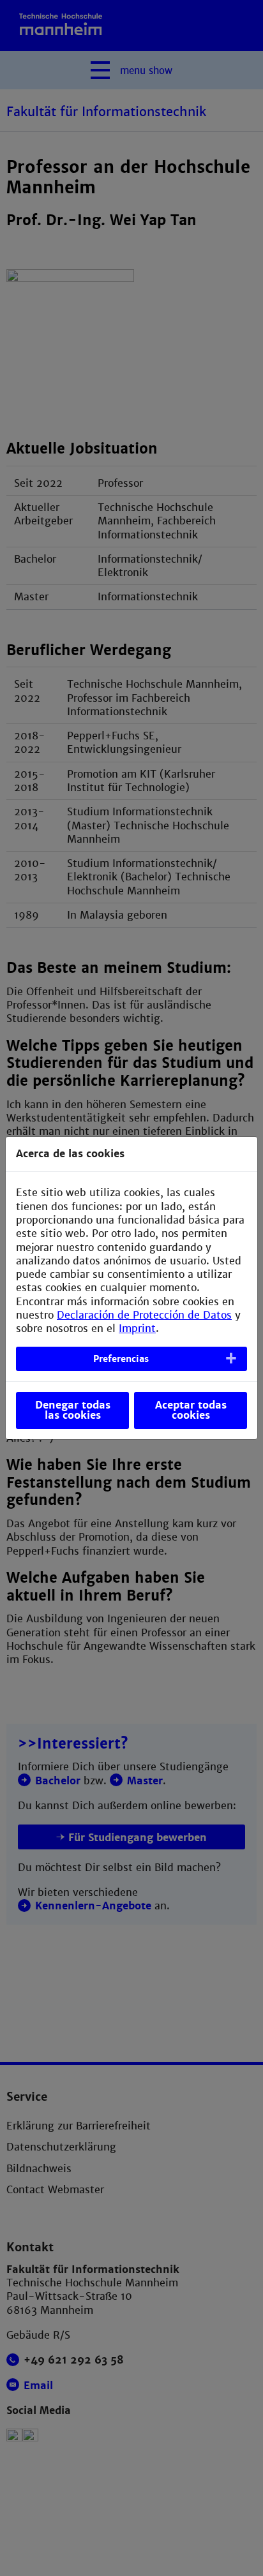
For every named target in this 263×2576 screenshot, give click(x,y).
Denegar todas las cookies (73, 1410)
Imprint (137, 1329)
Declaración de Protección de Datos (144, 1315)
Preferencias (121, 1359)
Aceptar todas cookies (191, 1410)
